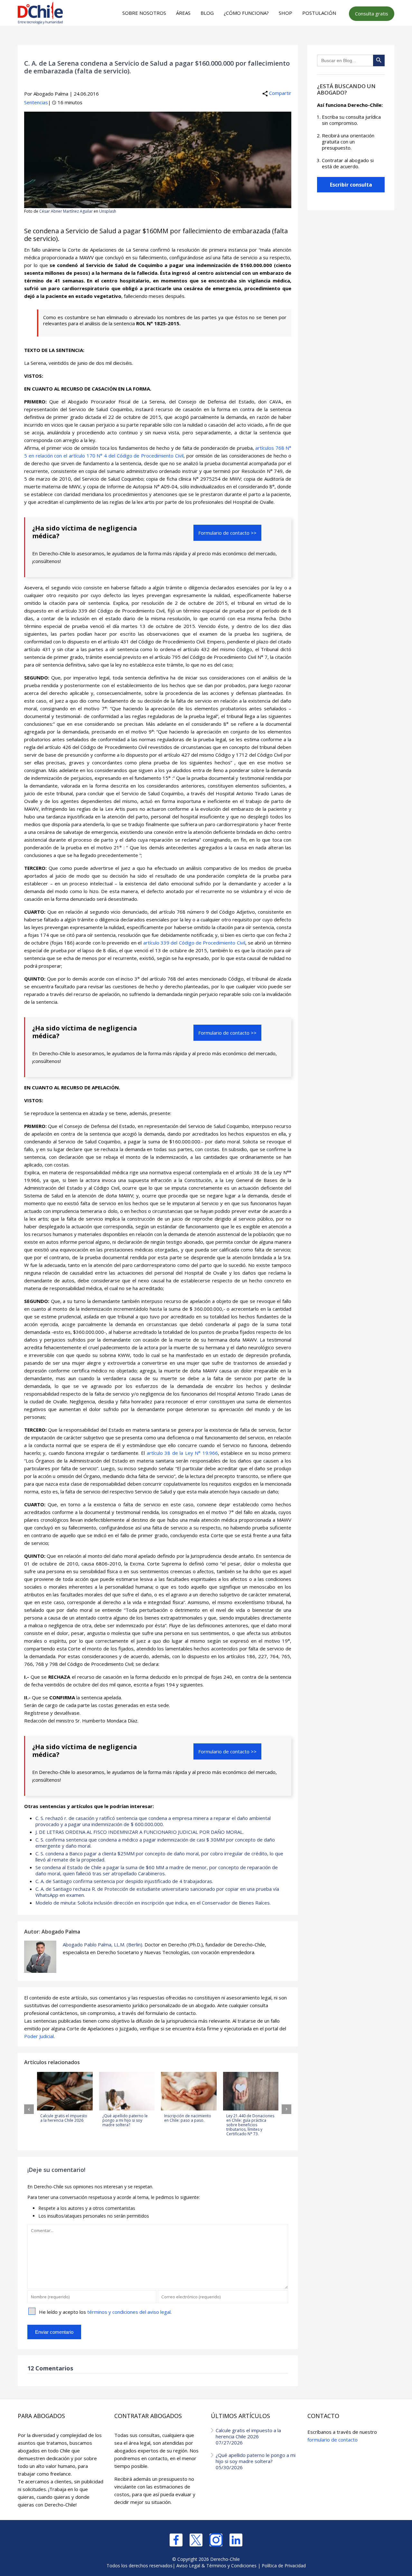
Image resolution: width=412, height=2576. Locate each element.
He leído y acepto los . (105, 2312)
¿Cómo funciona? (246, 13)
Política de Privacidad (284, 2566)
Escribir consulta (351, 185)
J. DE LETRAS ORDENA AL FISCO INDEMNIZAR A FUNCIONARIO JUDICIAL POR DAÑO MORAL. (140, 1832)
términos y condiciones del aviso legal (129, 2312)
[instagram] (216, 2540)
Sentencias (36, 102)
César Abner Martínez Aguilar (66, 211)
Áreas (183, 13)
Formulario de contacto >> (227, 533)
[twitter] (196, 2540)
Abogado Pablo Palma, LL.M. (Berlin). (103, 1944)
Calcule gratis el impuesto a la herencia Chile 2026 (248, 2436)
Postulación (319, 13)
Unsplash (108, 211)
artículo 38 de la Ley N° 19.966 (182, 1453)
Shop (286, 13)
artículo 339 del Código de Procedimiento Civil (194, 943)
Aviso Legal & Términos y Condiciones (216, 2566)
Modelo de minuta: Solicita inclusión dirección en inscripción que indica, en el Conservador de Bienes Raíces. (153, 1903)
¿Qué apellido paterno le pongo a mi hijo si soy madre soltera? (256, 2461)
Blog (207, 13)
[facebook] (176, 2540)
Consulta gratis (372, 14)
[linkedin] (236, 2540)
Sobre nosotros (144, 13)
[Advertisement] (205, 39)
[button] (29, 2109)
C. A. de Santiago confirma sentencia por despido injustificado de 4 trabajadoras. (124, 1881)
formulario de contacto (332, 2440)
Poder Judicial (39, 2036)
